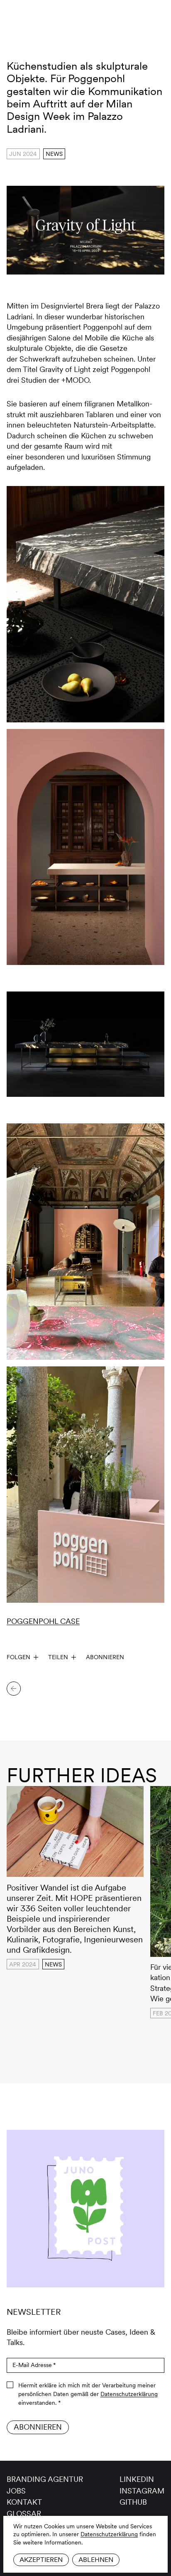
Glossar (24, 2514)
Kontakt (24, 2502)
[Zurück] (14, 1689)
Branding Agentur (45, 2479)
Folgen (18, 1657)
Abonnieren (105, 1657)
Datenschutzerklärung (109, 2534)
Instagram (142, 2491)
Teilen (58, 1657)
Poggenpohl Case (43, 1621)
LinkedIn (137, 2479)
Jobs (16, 2491)
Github (133, 2502)
